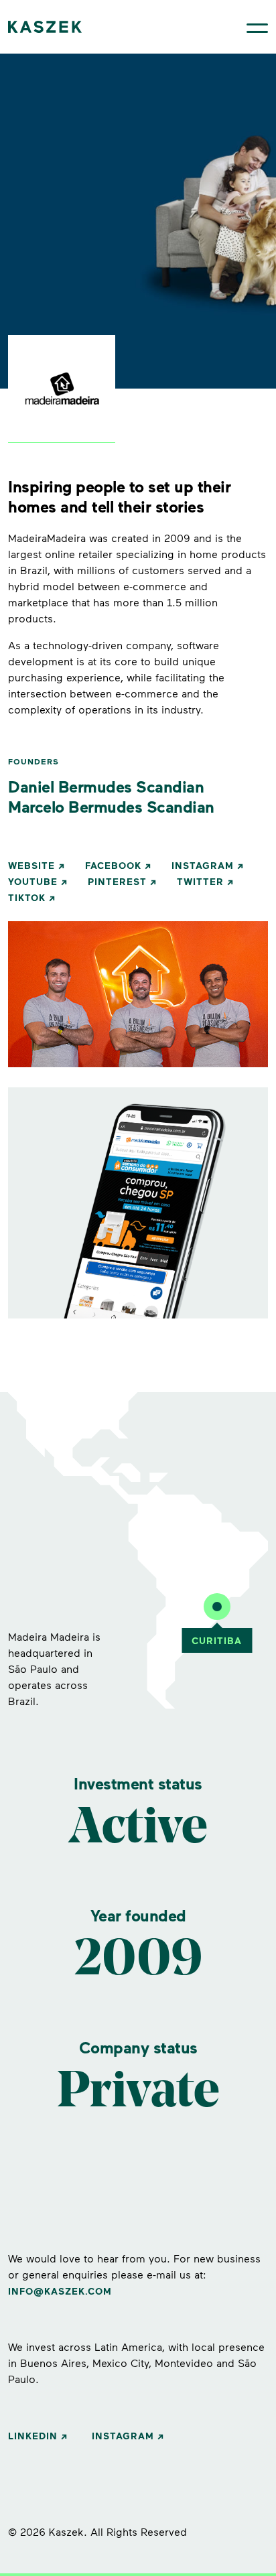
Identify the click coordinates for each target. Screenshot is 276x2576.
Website (31, 865)
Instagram (203, 865)
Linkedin (33, 2436)
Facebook (113, 865)
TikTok (27, 897)
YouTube (33, 881)
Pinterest (117, 881)
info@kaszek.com (60, 2291)
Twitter (200, 881)
